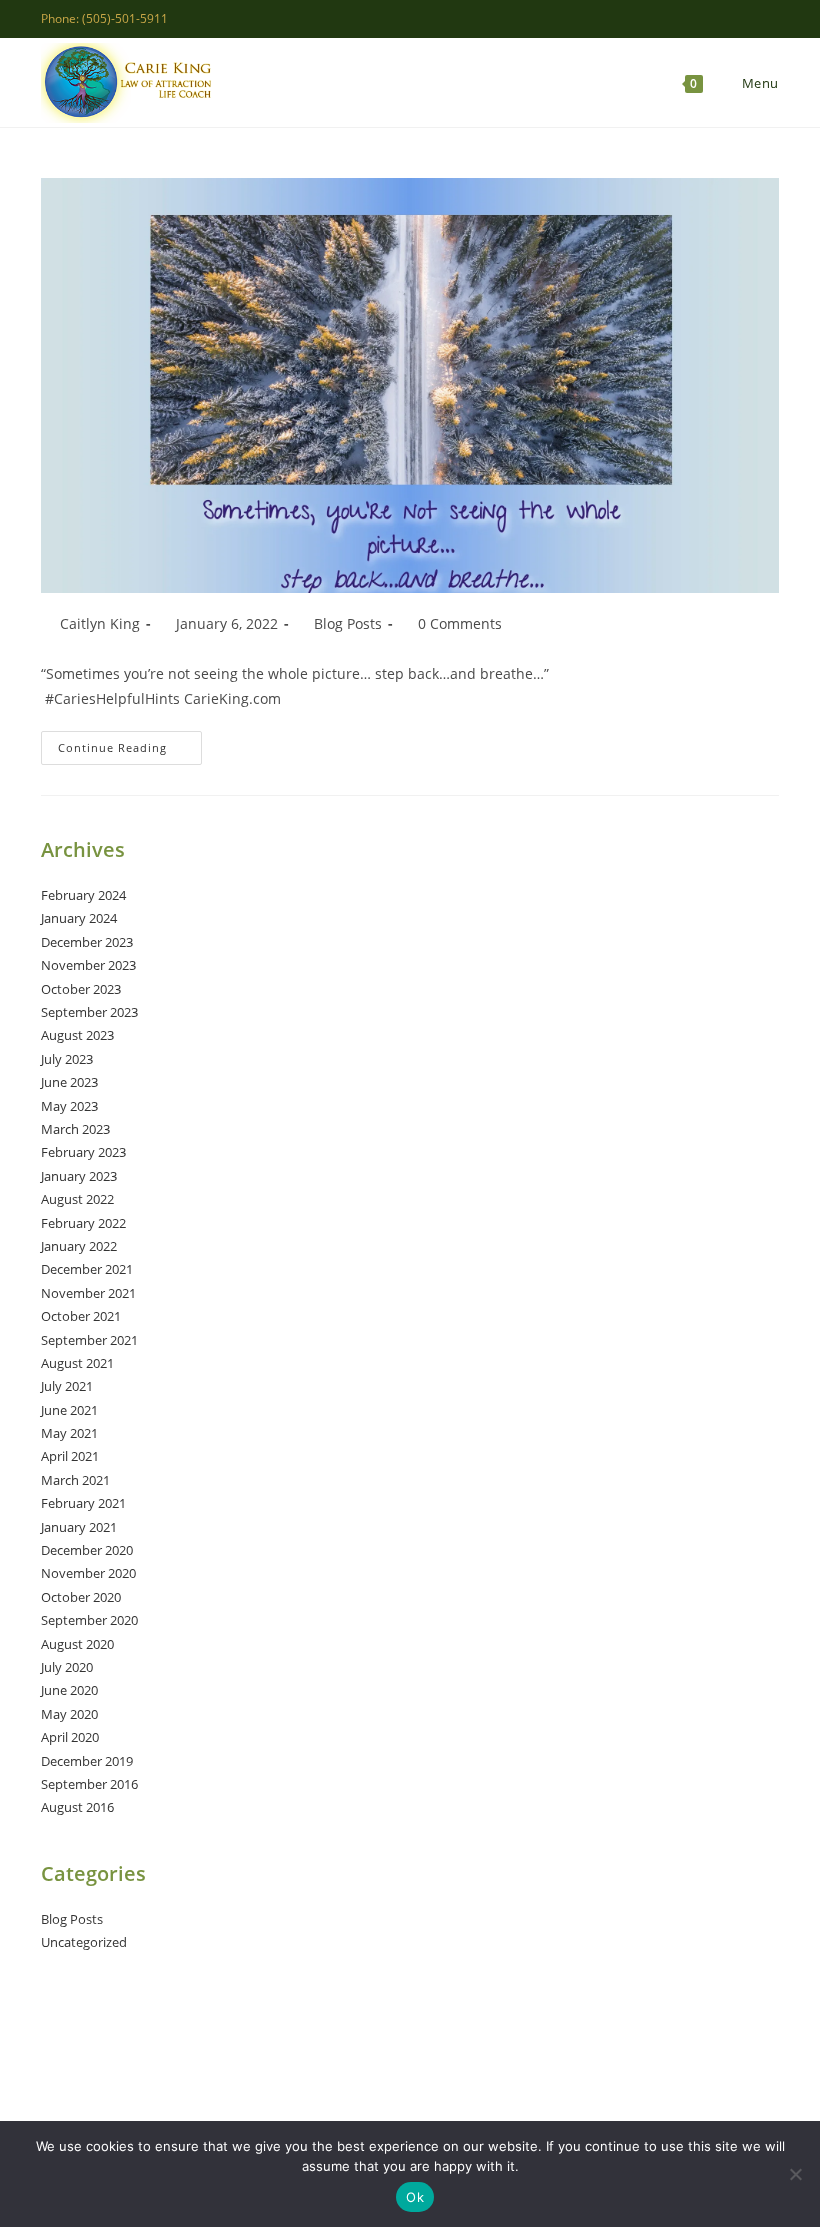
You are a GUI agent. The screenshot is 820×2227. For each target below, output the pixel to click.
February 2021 (83, 1503)
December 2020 (87, 1550)
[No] (795, 2174)
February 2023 (83, 1152)
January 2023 (79, 1176)
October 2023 (81, 989)
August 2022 (77, 1199)
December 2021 (87, 1269)
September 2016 (89, 1784)
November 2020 (88, 1573)
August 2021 (77, 1363)
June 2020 (69, 1690)
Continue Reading (130, 751)
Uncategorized (84, 1942)
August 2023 (77, 1035)
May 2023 (69, 1106)
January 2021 (79, 1527)
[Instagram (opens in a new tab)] (727, 19)
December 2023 (87, 942)
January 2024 (79, 918)
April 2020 (70, 1737)
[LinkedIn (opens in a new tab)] (750, 19)
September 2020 (89, 1620)
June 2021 (69, 1410)
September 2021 (89, 1340)
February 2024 (83, 895)
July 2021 (67, 1386)
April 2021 (70, 1456)
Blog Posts (348, 623)
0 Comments (460, 623)
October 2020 (81, 1597)
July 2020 (67, 1667)
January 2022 (79, 1246)
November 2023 (88, 965)
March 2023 (75, 1129)
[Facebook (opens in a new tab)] (704, 19)
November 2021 (88, 1293)
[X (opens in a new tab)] (681, 19)
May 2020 (69, 1714)
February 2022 (83, 1223)
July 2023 (67, 1059)
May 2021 (69, 1433)
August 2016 (77, 1807)
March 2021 (75, 1480)
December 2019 (87, 1761)
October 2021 (81, 1316)
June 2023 (69, 1082)
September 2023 (89, 1012)
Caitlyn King (100, 623)
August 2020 (77, 1644)
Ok (415, 2197)
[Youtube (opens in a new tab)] (770, 19)
